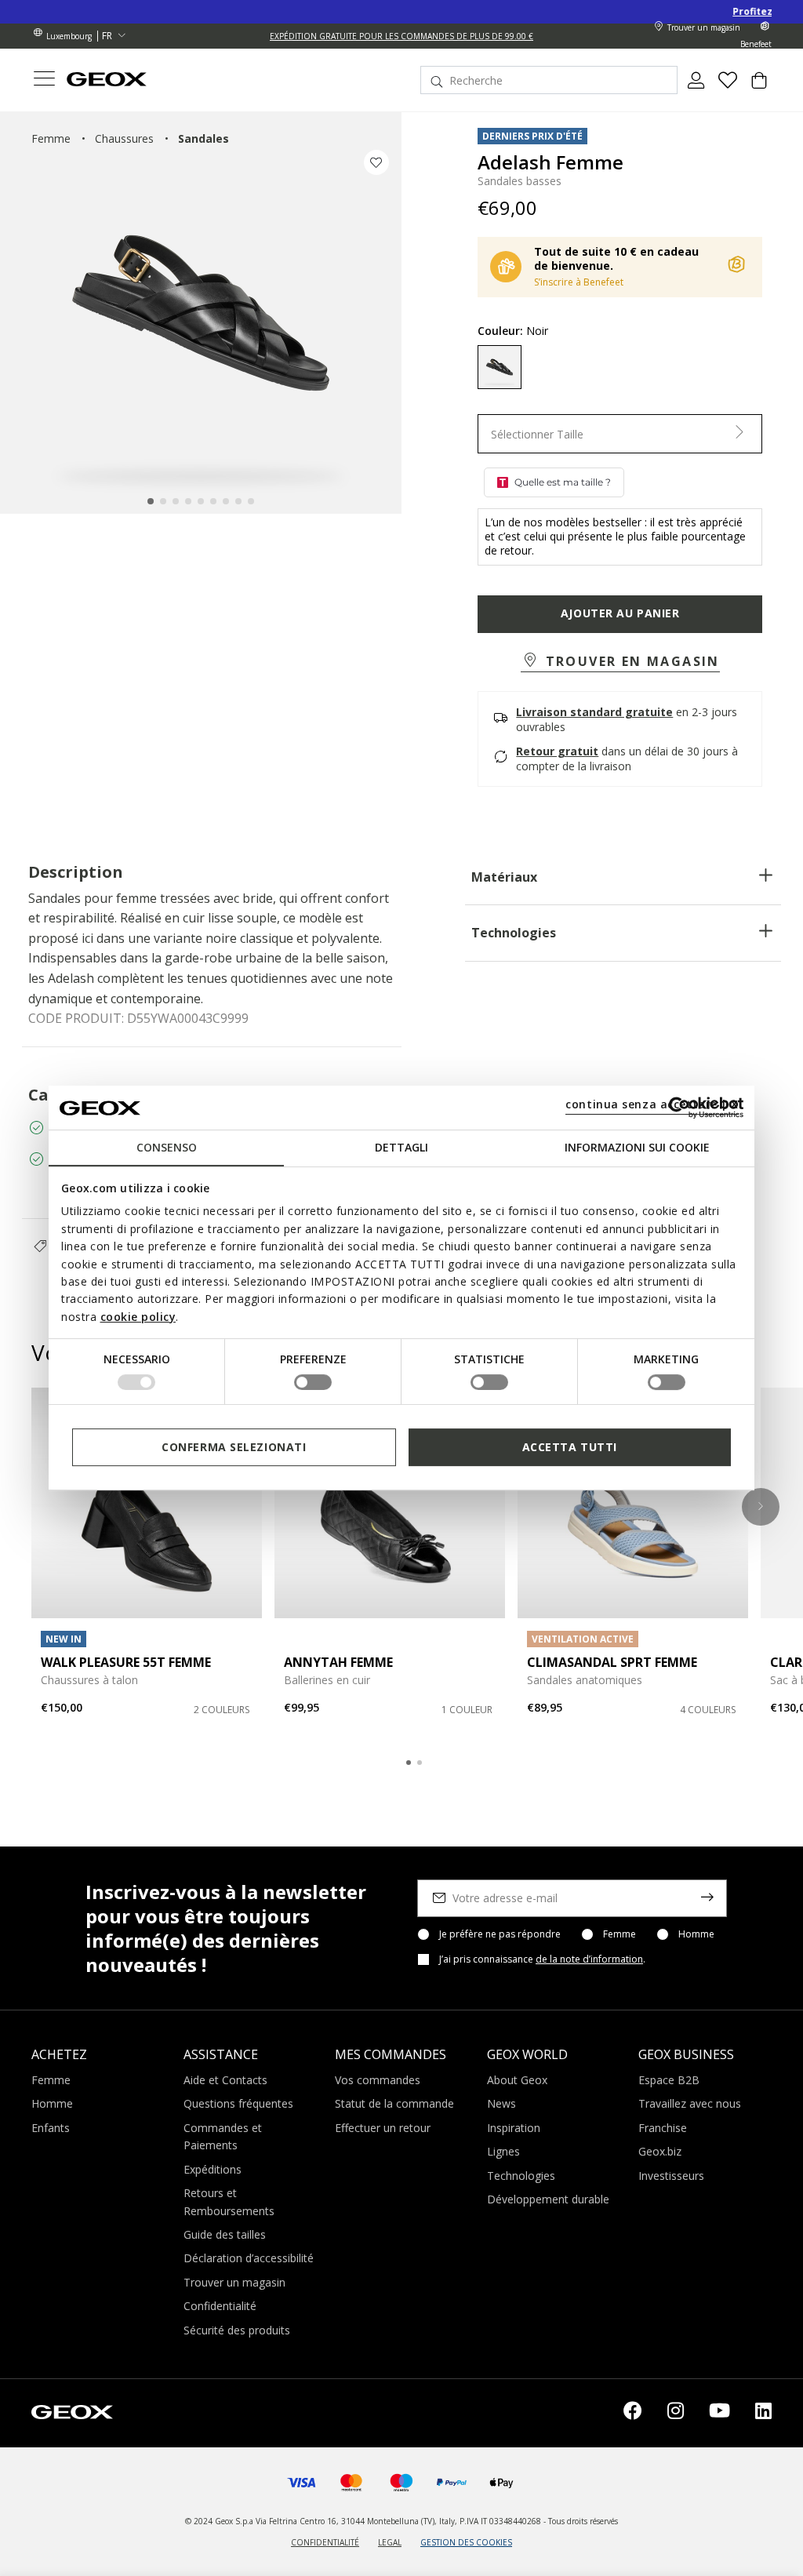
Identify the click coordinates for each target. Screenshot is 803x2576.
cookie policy (138, 1317)
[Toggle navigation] (44, 80)
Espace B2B (669, 2080)
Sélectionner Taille (537, 434)
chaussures (124, 138)
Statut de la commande (394, 2103)
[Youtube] (719, 2413)
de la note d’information (589, 1959)
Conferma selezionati (234, 1447)
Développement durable (548, 2199)
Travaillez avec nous (690, 2103)
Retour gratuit (557, 751)
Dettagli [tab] (401, 1147)
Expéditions (213, 2169)
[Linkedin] (763, 2413)
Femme (620, 1934)
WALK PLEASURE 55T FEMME (126, 1662)
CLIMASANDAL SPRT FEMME (612, 1662)
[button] (620, 662)
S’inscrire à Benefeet (579, 282)
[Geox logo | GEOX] (72, 2411)
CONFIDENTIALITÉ (325, 2542)
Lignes (503, 2151)
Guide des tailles (225, 2234)
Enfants (51, 2128)
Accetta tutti (570, 1447)
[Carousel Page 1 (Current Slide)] (409, 1763)
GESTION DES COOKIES (466, 2542)
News (501, 2103)
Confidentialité (220, 2306)
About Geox (517, 2080)
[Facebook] (633, 2413)
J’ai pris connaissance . (542, 1959)
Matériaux (504, 877)
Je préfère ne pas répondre (500, 1934)
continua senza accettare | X (652, 1104)
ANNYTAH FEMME (338, 1662)
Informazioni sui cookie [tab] (637, 1147)
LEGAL (390, 2542)
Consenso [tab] (167, 1147)
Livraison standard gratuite (594, 712)
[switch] (313, 1382)
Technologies (514, 933)
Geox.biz (660, 2151)
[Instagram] (676, 2413)
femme (51, 138)
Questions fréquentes (238, 2103)
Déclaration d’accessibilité (249, 2258)
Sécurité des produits (237, 2330)
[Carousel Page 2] (420, 1763)
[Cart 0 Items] (759, 86)
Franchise (663, 2128)
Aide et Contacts (225, 2080)
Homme (696, 1934)
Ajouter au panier (620, 613)
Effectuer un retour (383, 2128)
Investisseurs (671, 2176)
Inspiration (514, 2128)
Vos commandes (378, 2080)
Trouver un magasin (234, 2282)
